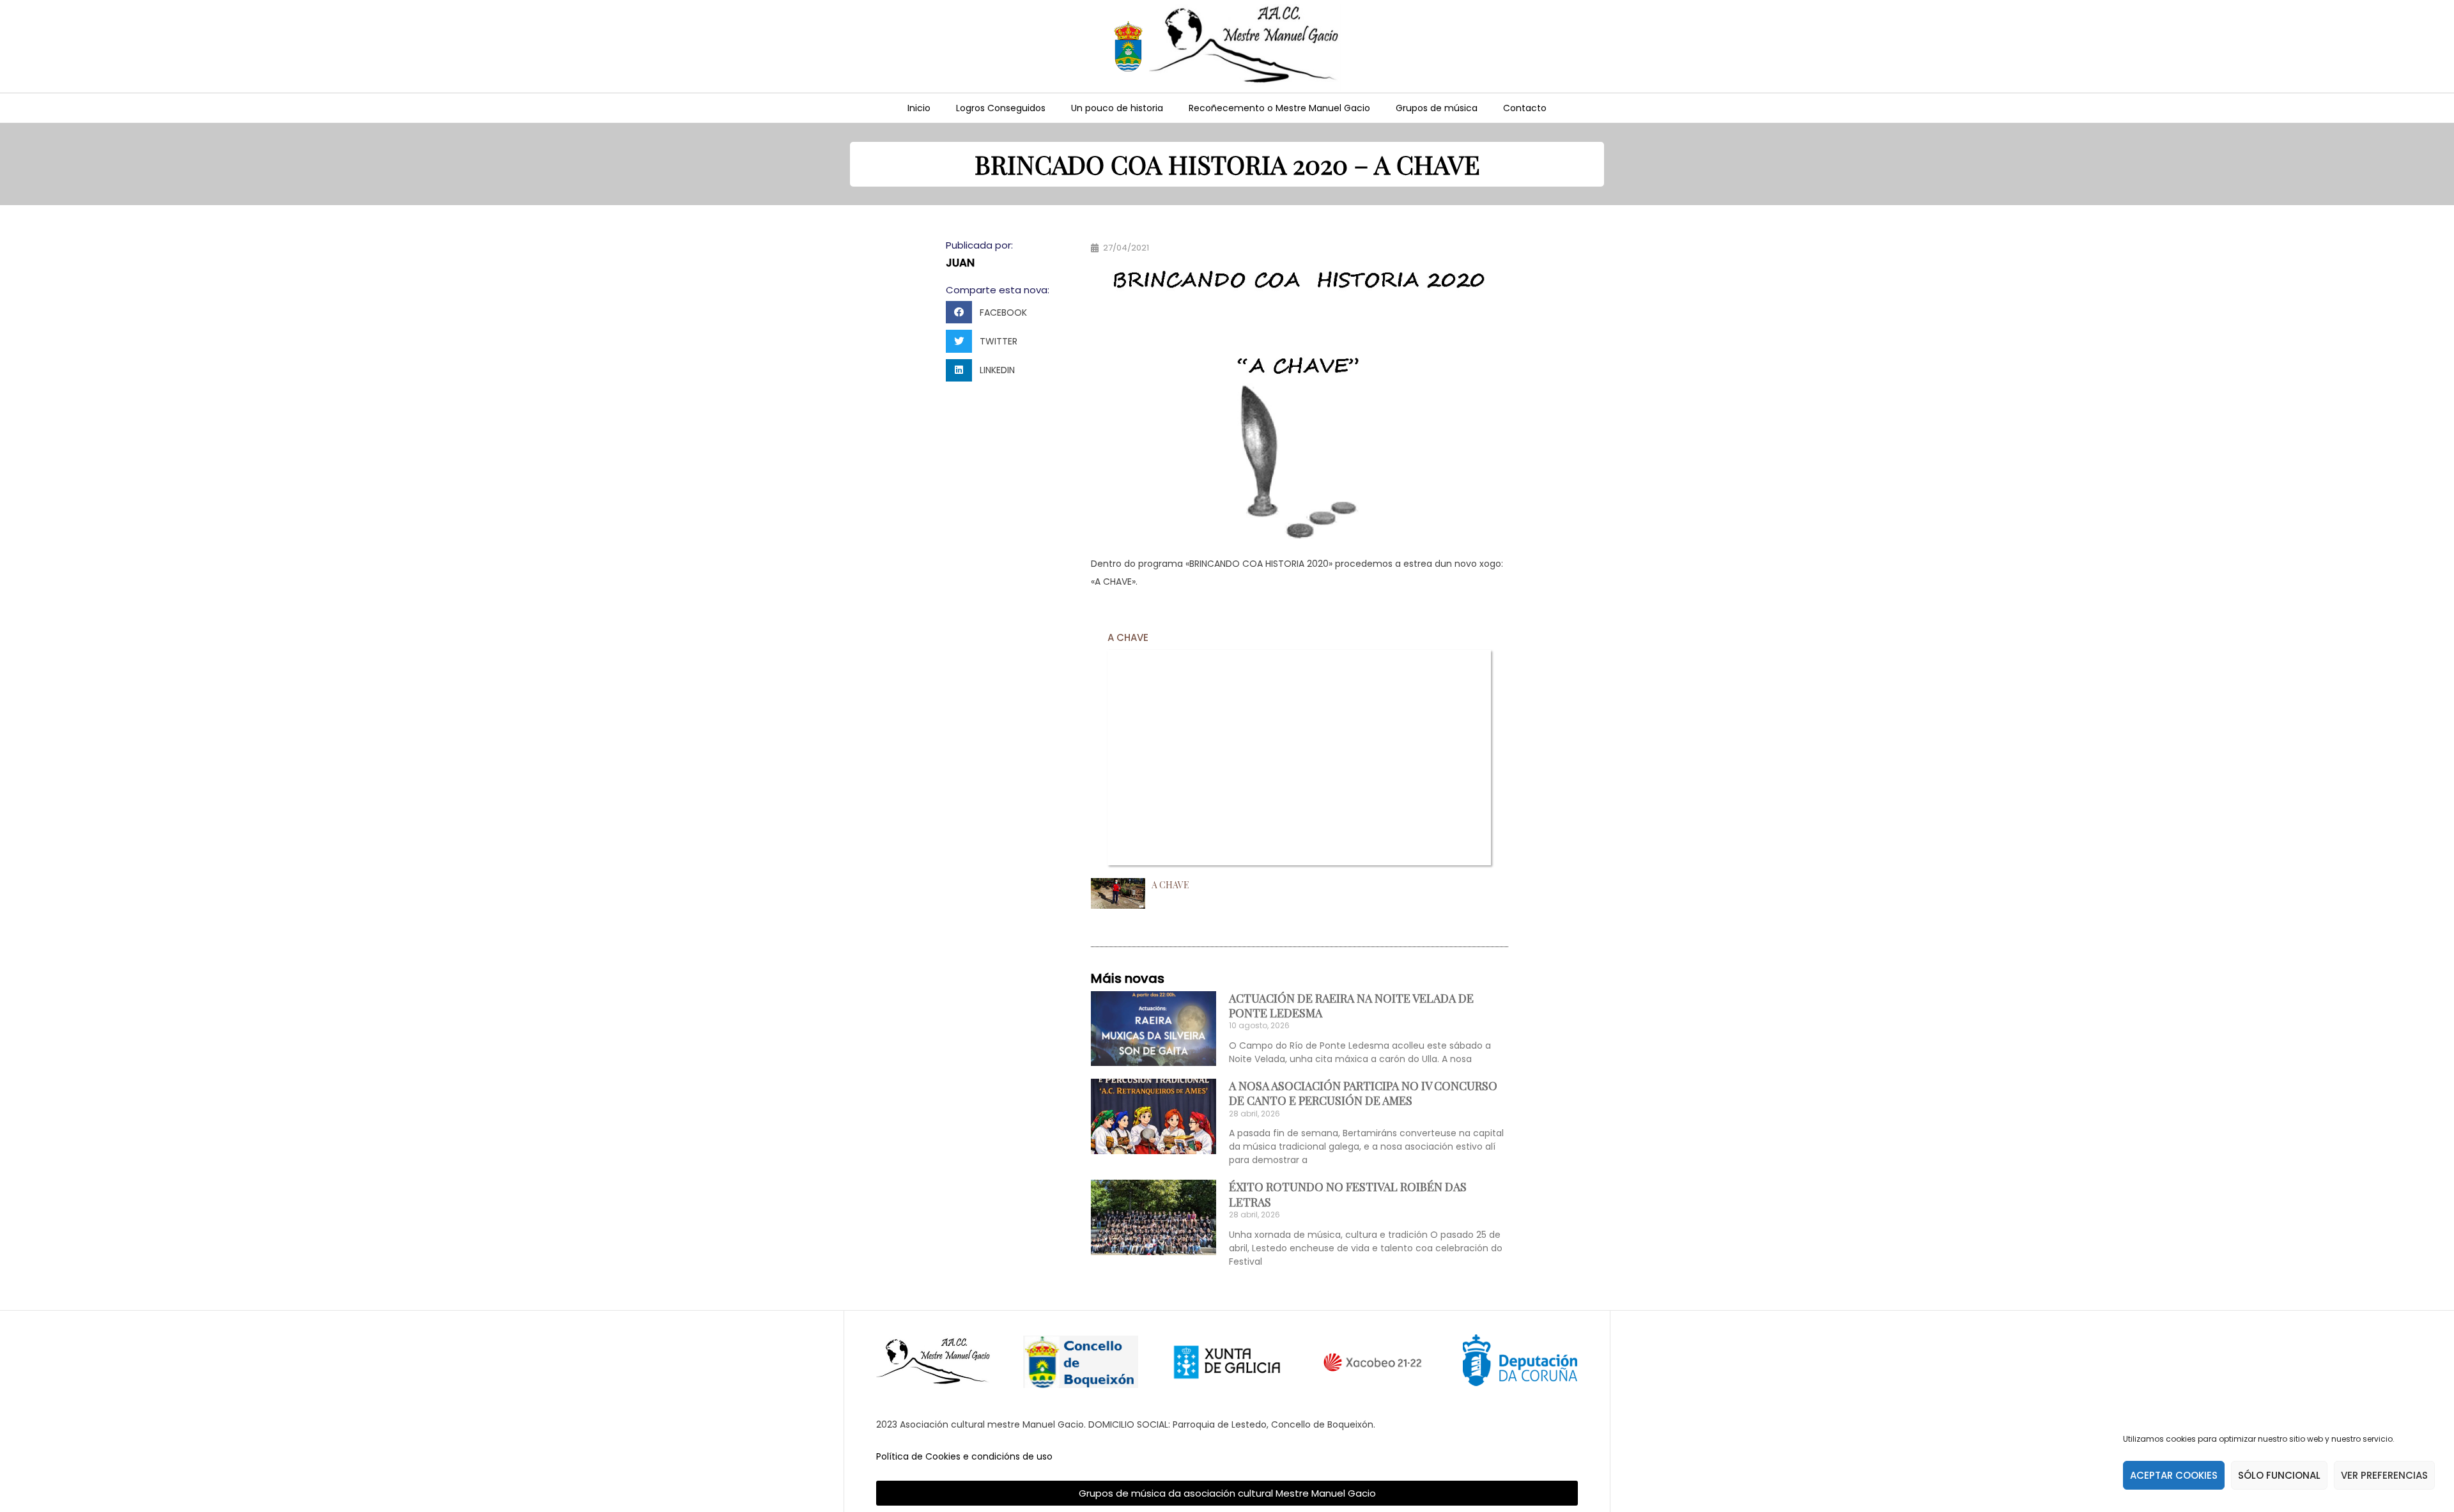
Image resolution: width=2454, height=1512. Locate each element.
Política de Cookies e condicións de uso (964, 1456)
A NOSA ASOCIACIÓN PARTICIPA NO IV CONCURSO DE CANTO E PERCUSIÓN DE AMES (1363, 1093)
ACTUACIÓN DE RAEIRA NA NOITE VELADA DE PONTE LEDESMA (1351, 1006)
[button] (991, 312)
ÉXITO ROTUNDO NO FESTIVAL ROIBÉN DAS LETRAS (1348, 1194)
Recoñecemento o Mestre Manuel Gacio (1279, 108)
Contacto (1525, 108)
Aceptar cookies (2174, 1475)
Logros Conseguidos (1001, 108)
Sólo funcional (2279, 1475)
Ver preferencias (2384, 1475)
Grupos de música (1437, 108)
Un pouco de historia (1117, 108)
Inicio (919, 108)
